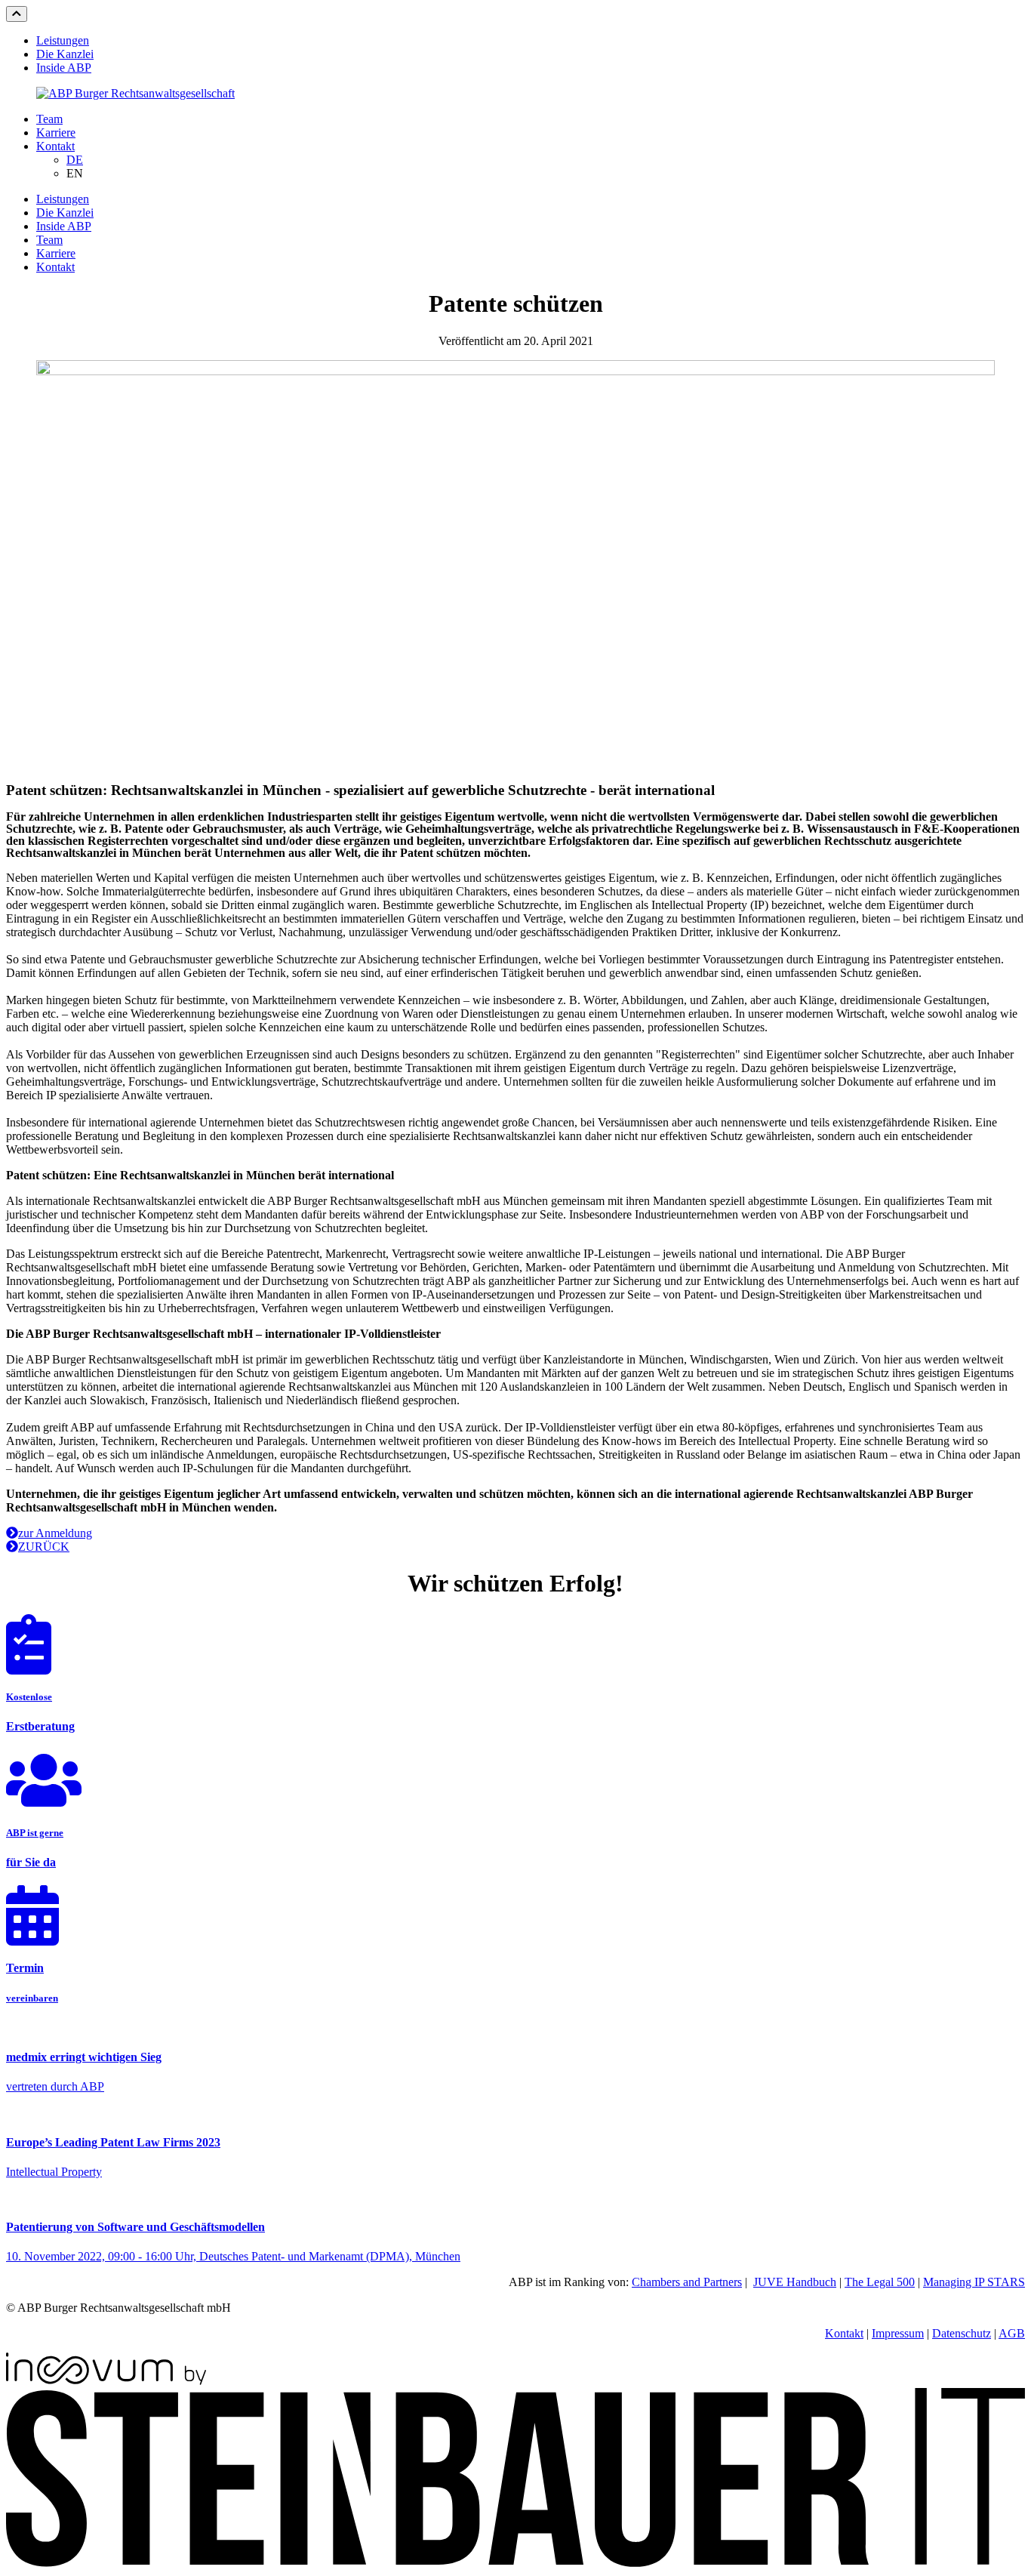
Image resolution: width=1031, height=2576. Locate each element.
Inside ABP (64, 68)
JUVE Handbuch (795, 2282)
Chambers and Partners (687, 2282)
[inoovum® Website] (106, 2381)
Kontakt (55, 146)
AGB (1012, 2333)
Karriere (56, 132)
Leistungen (63, 40)
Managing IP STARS (974, 2282)
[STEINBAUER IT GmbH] (515, 2563)
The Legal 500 (880, 2282)
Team (49, 119)
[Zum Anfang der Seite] (17, 14)
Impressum (898, 2333)
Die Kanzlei (65, 54)
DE (75, 160)
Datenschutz (962, 2333)
